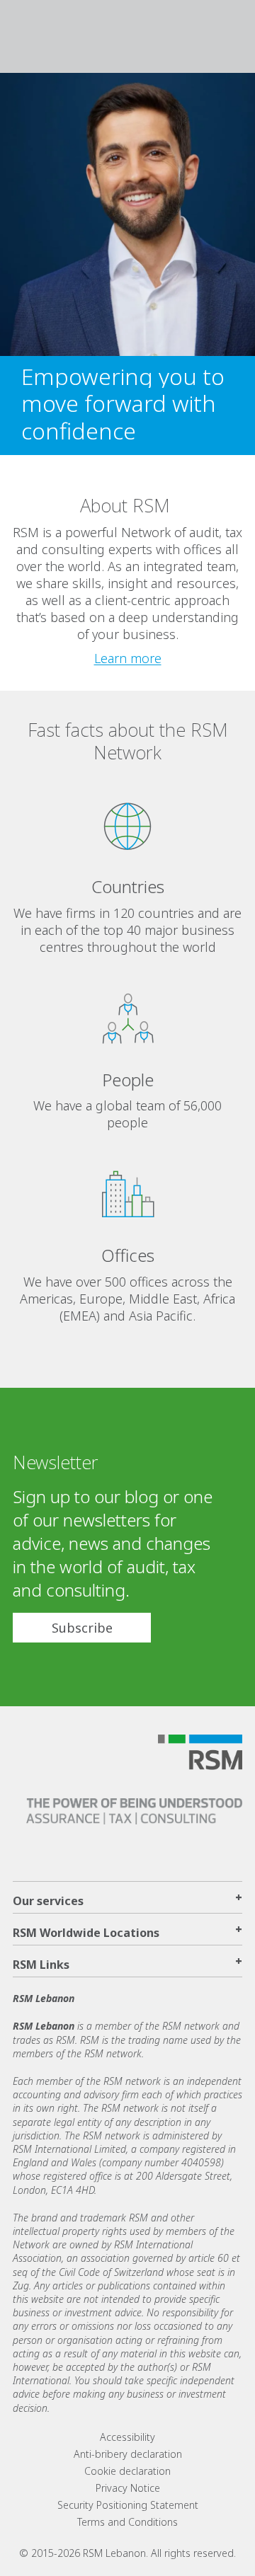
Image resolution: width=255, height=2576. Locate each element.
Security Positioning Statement (128, 2505)
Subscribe (82, 1628)
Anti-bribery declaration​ (128, 2454)
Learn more (128, 658)
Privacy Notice (128, 2488)
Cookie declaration (127, 2471)
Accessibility (127, 2437)
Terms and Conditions (127, 2522)
